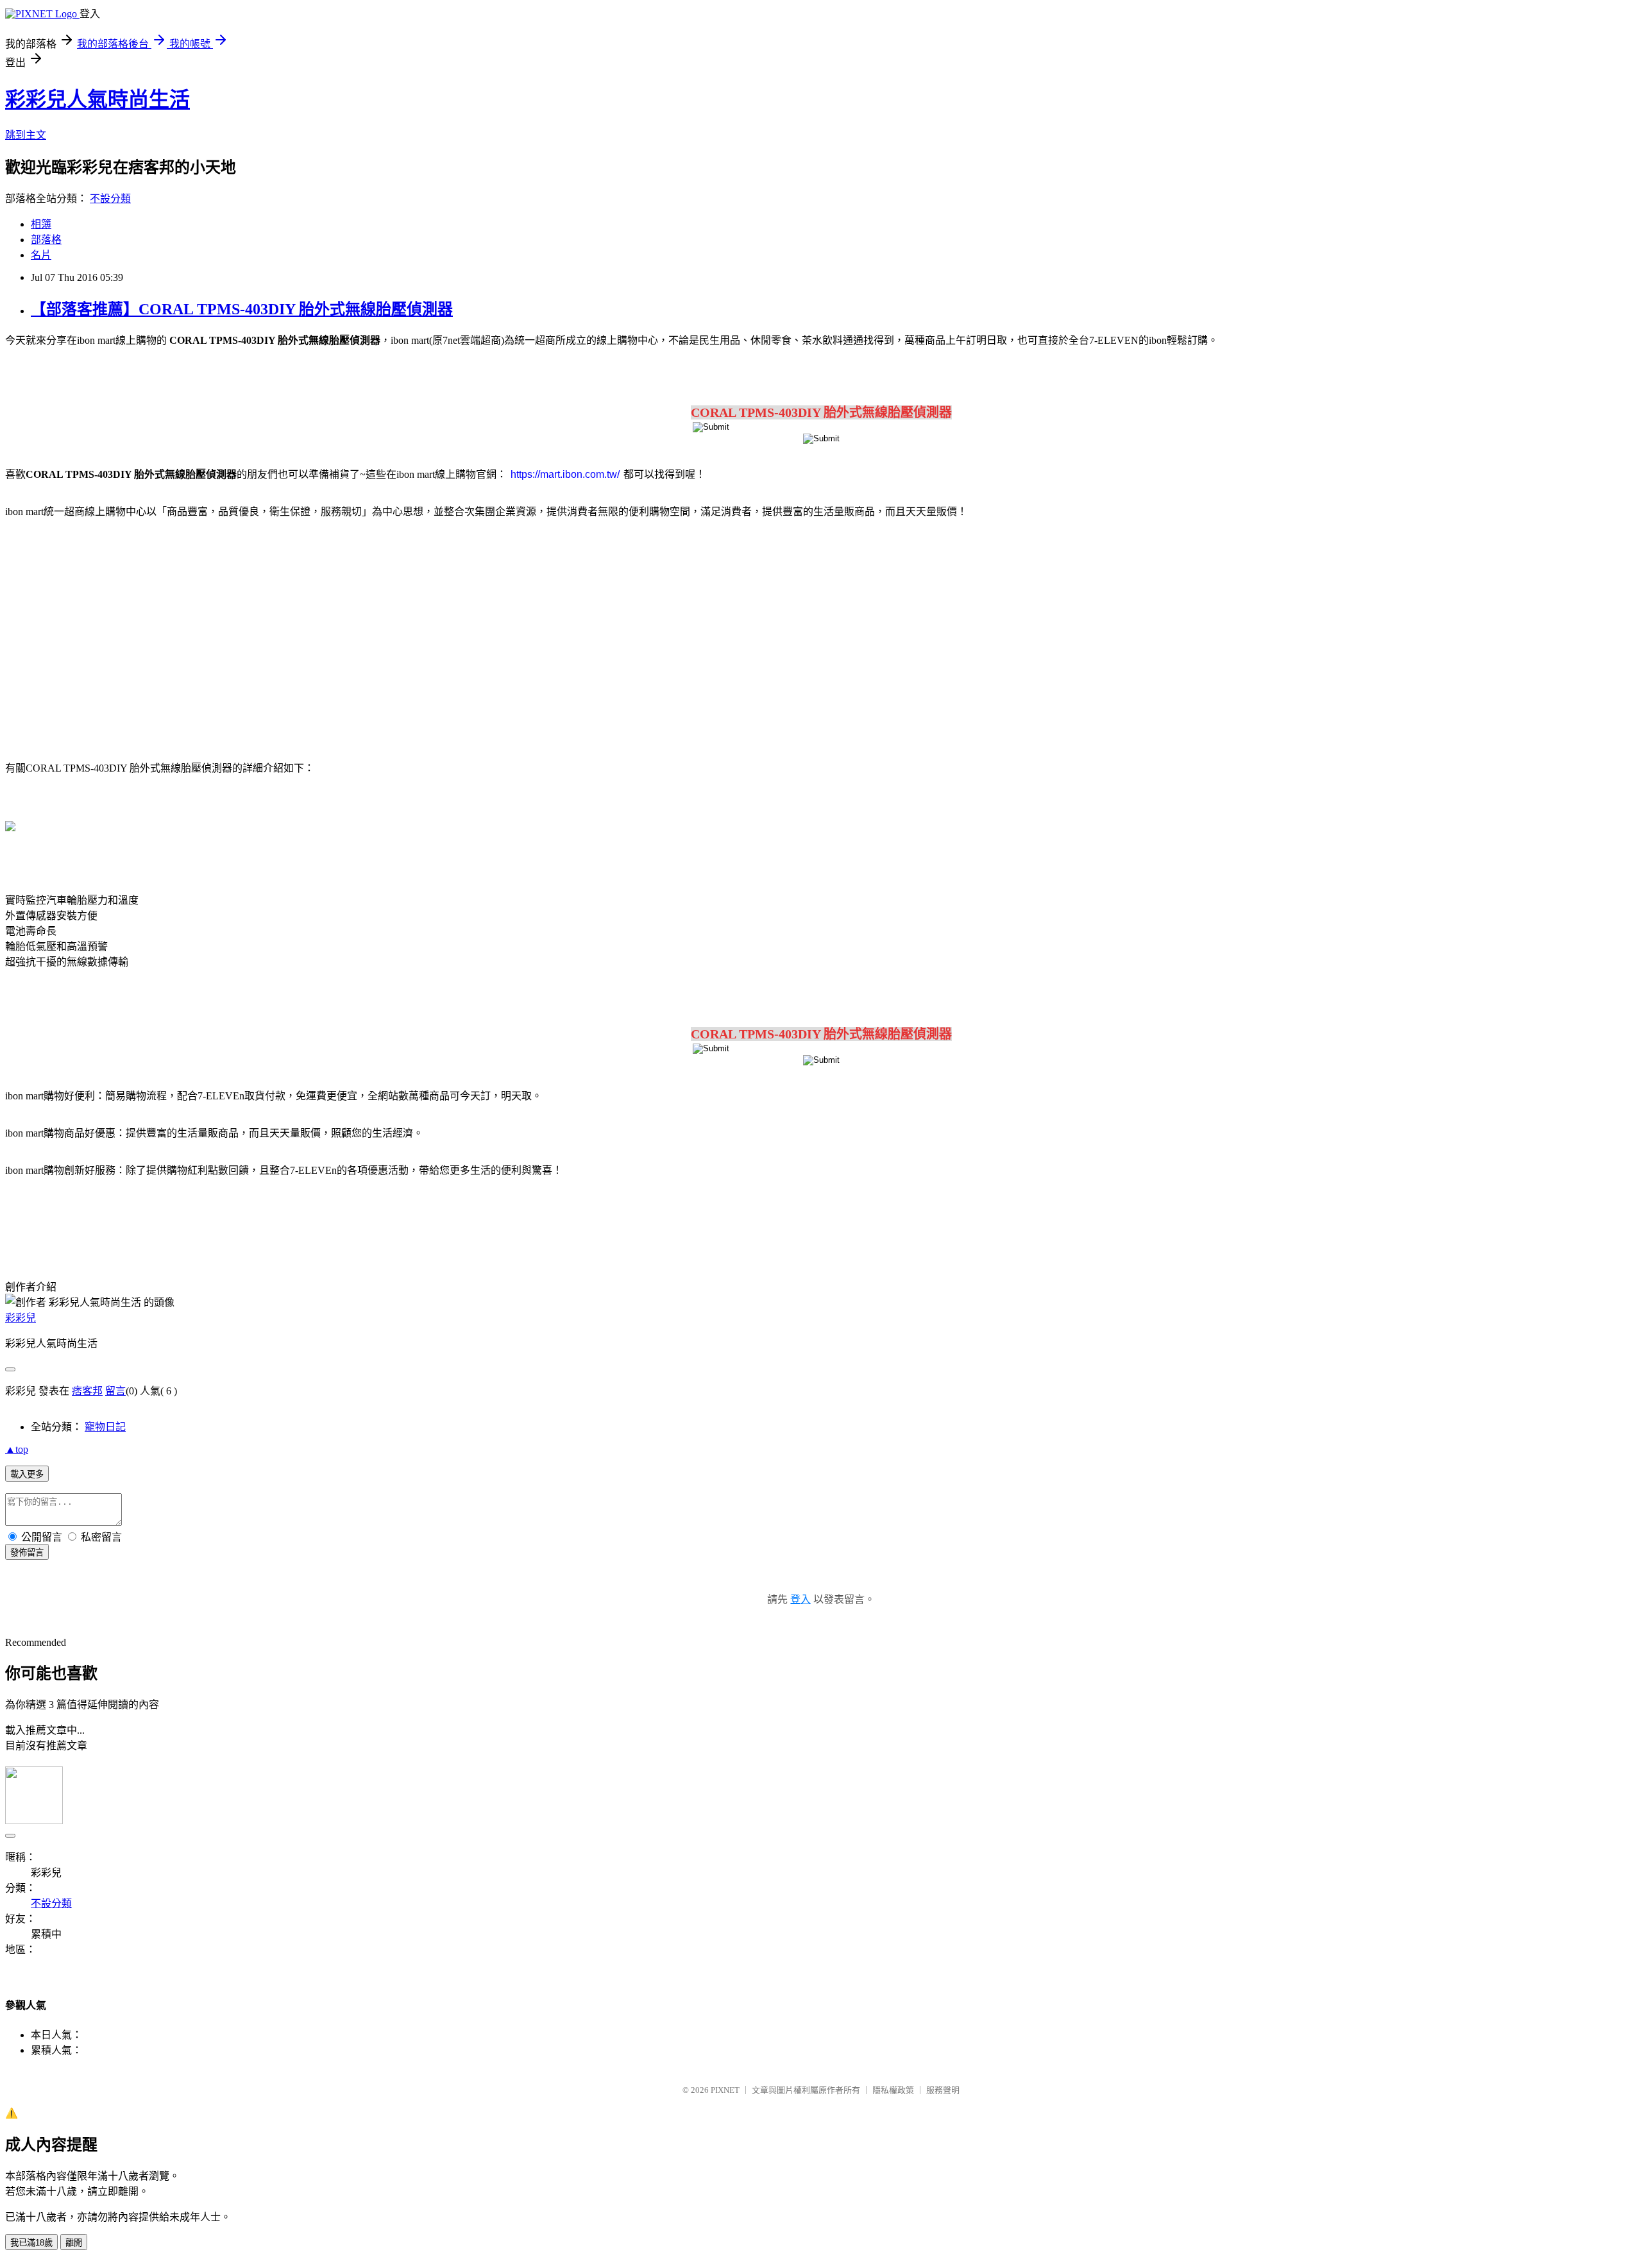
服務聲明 (943, 2090)
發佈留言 (27, 1553)
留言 (115, 1391)
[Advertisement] (115, 632)
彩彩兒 (21, 1318)
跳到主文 (26, 135)
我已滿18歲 (31, 2243)
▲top (17, 1449)
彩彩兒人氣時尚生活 (97, 99)
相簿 (41, 224)
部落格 (46, 240)
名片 (41, 255)
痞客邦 (87, 1391)
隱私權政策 (893, 2090)
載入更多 (27, 1474)
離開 (74, 2243)
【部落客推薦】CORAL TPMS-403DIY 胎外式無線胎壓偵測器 (242, 309)
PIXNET (725, 2090)
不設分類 (110, 199)
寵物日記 (105, 1427)
